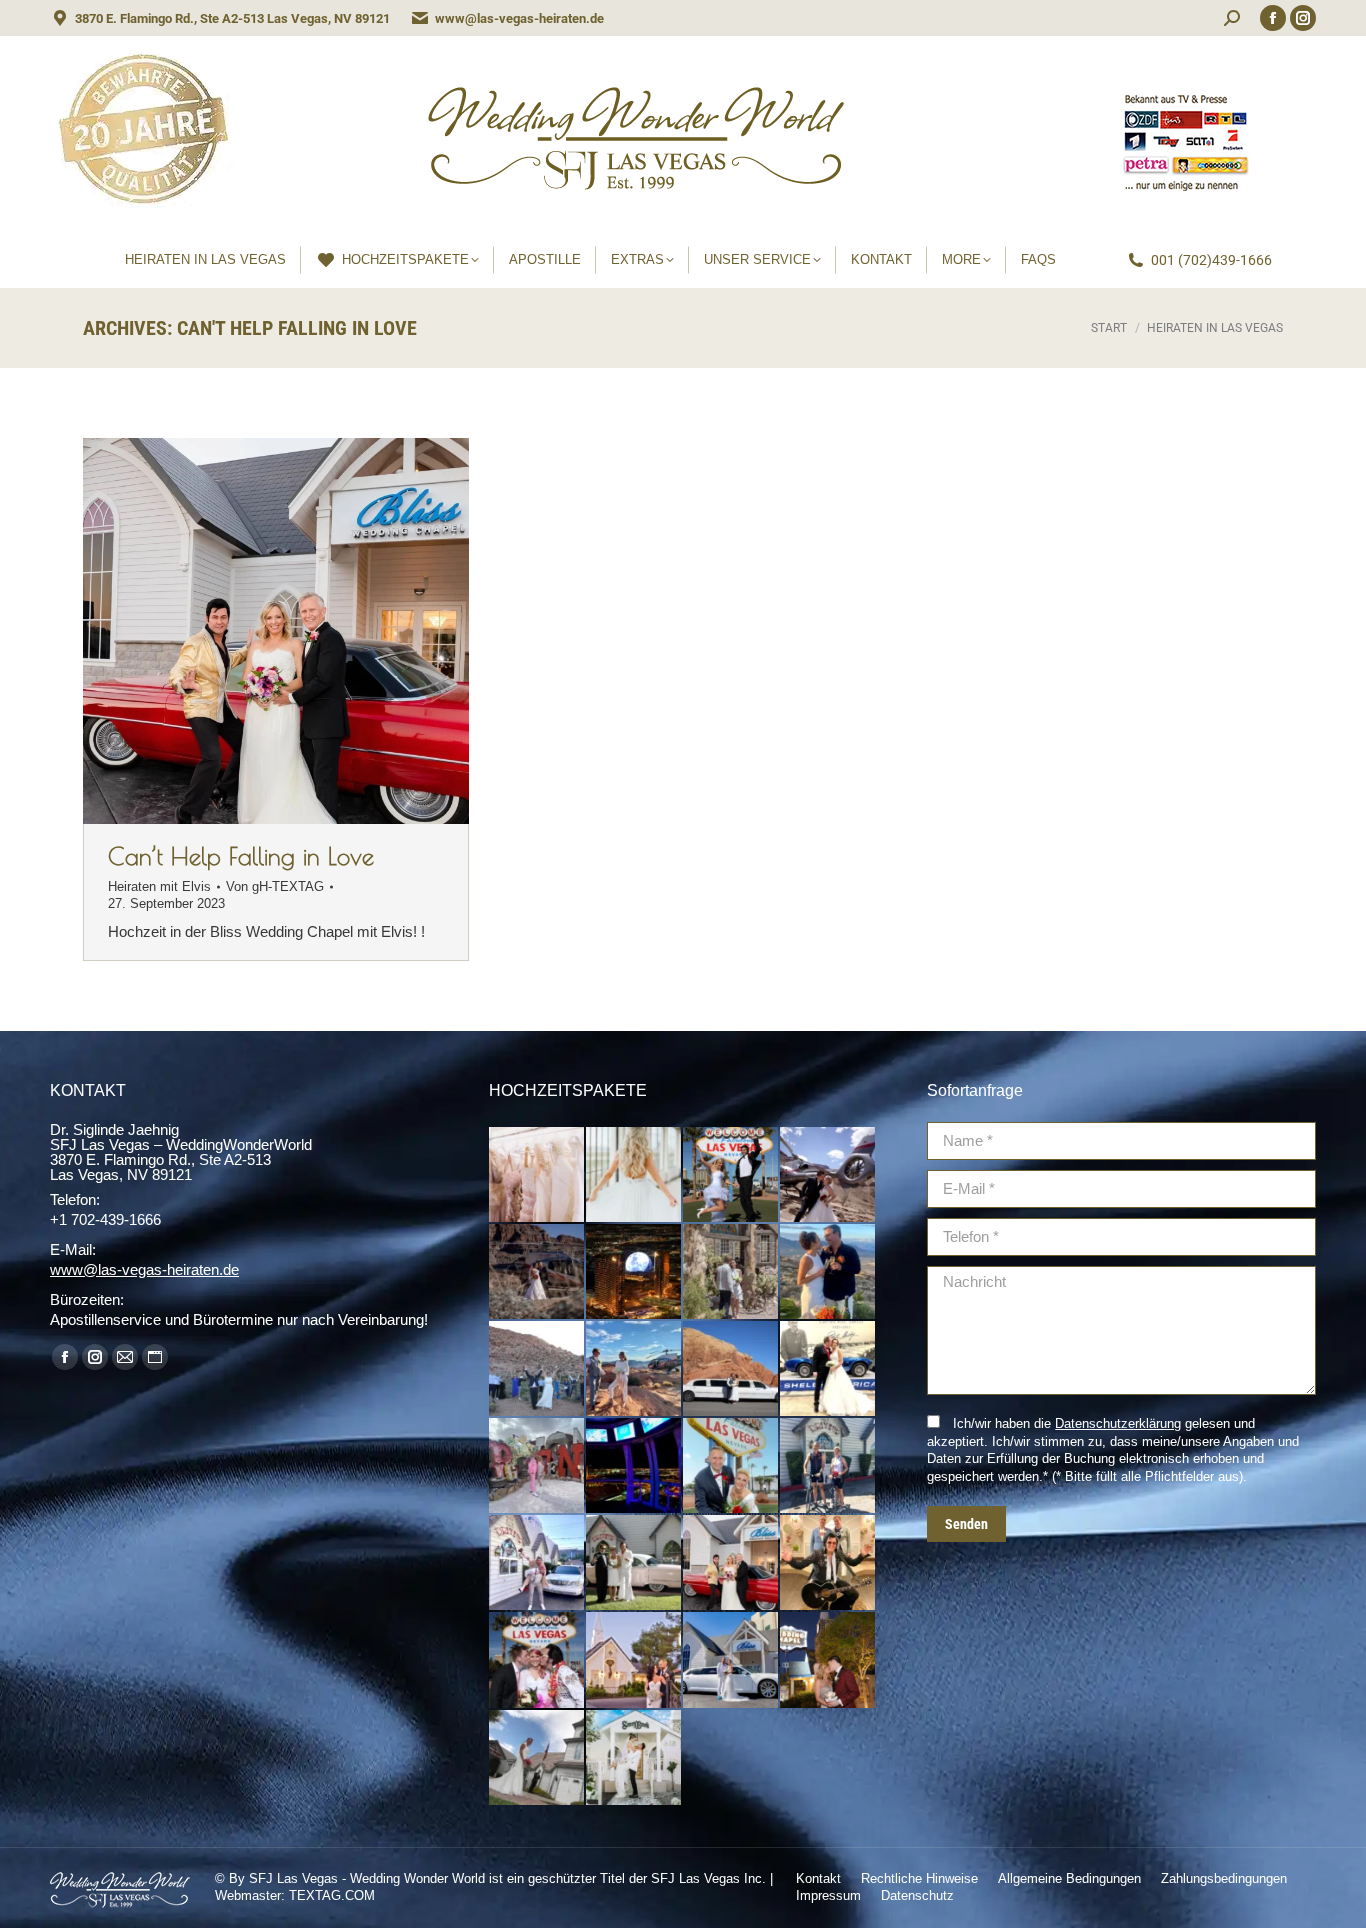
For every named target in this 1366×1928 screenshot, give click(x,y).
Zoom (249, 631)
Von (275, 886)
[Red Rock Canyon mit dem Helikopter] (828, 1272)
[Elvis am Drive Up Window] (634, 1563)
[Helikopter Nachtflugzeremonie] (634, 1272)
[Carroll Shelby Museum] (828, 1369)
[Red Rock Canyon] (537, 1369)
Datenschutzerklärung (1118, 1423)
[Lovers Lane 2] (828, 1466)
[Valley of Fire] (731, 1369)
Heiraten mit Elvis (159, 886)
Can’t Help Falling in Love (241, 856)
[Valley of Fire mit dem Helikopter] (634, 1369)
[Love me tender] (828, 1563)
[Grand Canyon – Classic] (828, 1175)
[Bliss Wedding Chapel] (731, 1660)
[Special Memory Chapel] (537, 1758)
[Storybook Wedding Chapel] (634, 1758)
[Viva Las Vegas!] (537, 1660)
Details (303, 631)
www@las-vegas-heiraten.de (519, 18)
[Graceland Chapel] (828, 1660)
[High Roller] (634, 1466)
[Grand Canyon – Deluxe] (537, 1272)
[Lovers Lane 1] (537, 1563)
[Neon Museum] (537, 1466)
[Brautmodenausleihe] (537, 1175)
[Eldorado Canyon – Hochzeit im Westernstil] (731, 1272)
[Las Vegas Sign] (731, 1466)
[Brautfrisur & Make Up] (634, 1175)
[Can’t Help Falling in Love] (731, 1563)
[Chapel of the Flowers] (634, 1660)
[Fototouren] (731, 1175)
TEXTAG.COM (332, 1895)
